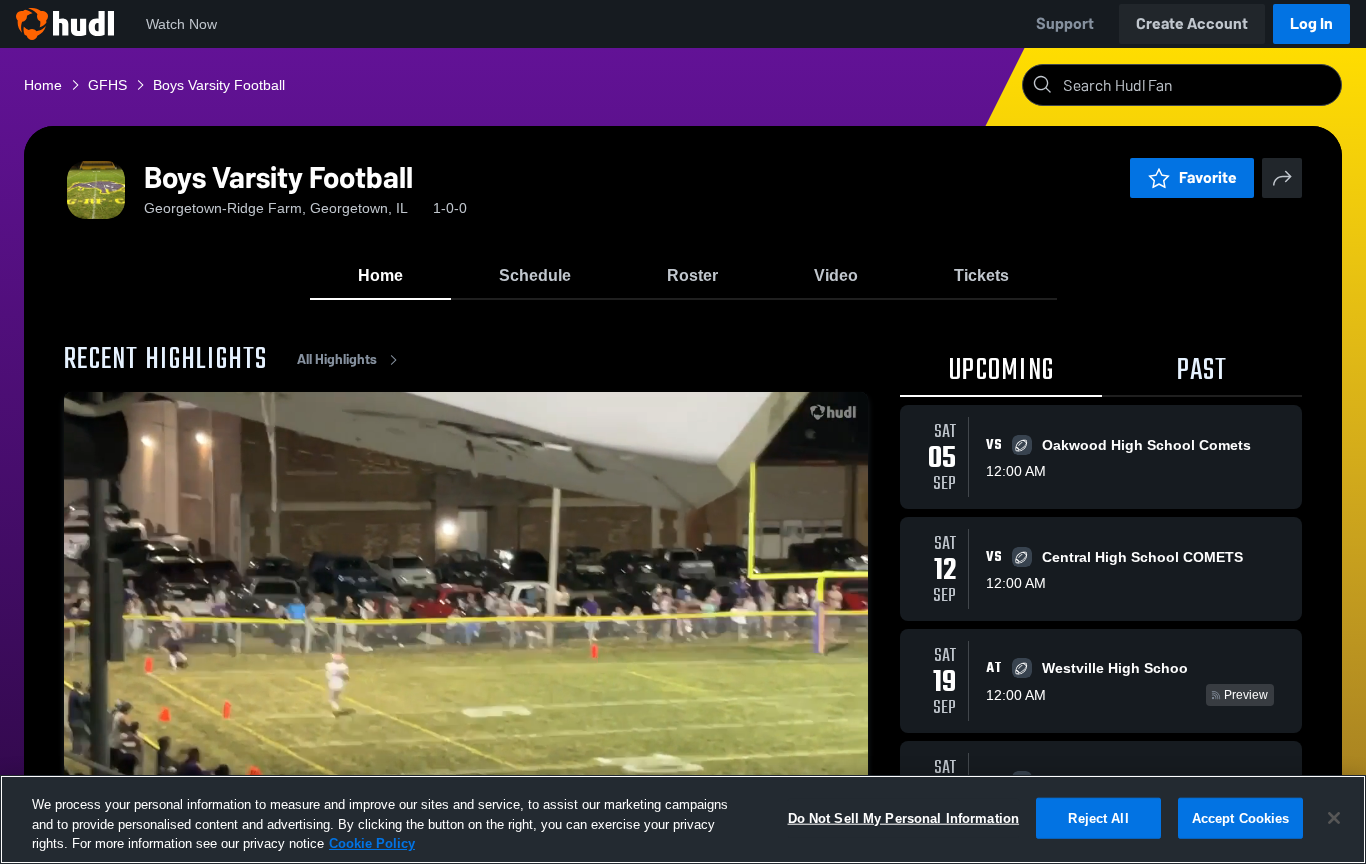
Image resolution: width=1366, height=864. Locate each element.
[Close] (1334, 818)
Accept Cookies (1241, 817)
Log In (1311, 23)
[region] (683, 819)
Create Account (1192, 23)
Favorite (1208, 177)
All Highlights (337, 359)
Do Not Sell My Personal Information (904, 817)
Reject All (1098, 817)
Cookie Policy (372, 843)
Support (1065, 23)
